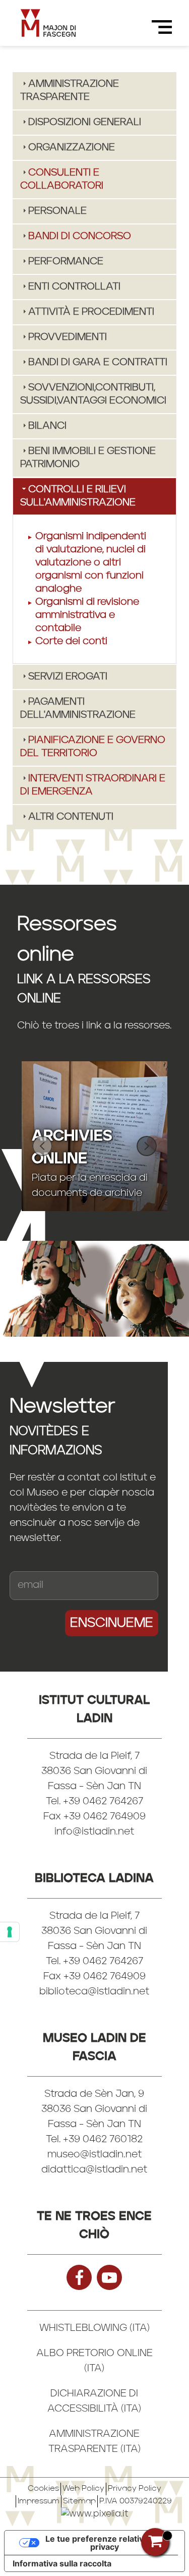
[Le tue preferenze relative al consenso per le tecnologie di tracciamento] (10, 1932)
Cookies (43, 2489)
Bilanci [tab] (47, 426)
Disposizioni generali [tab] (85, 123)
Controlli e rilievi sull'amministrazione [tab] (78, 496)
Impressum (39, 2501)
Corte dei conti (71, 642)
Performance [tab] (66, 262)
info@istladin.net (94, 1832)
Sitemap (79, 2501)
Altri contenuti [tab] (71, 817)
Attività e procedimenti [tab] (91, 312)
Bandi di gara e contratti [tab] (98, 363)
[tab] (94, 180)
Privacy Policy (135, 2489)
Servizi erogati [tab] (68, 677)
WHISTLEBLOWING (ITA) (94, 2328)
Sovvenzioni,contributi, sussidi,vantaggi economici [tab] (93, 394)
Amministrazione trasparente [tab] (70, 91)
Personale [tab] (57, 211)
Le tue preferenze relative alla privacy (105, 2543)
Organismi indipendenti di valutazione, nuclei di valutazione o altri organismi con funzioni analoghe (91, 563)
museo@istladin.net (94, 2155)
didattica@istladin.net (94, 2170)
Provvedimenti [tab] (68, 337)
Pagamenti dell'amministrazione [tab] (78, 709)
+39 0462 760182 (103, 2140)
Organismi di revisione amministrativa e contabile (87, 615)
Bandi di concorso (80, 237)
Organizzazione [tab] (72, 148)
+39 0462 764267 (103, 1962)
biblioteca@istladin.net (94, 1992)
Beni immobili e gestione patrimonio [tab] (88, 458)
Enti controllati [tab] (74, 287)
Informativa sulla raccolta (62, 2563)
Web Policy (83, 2489)
